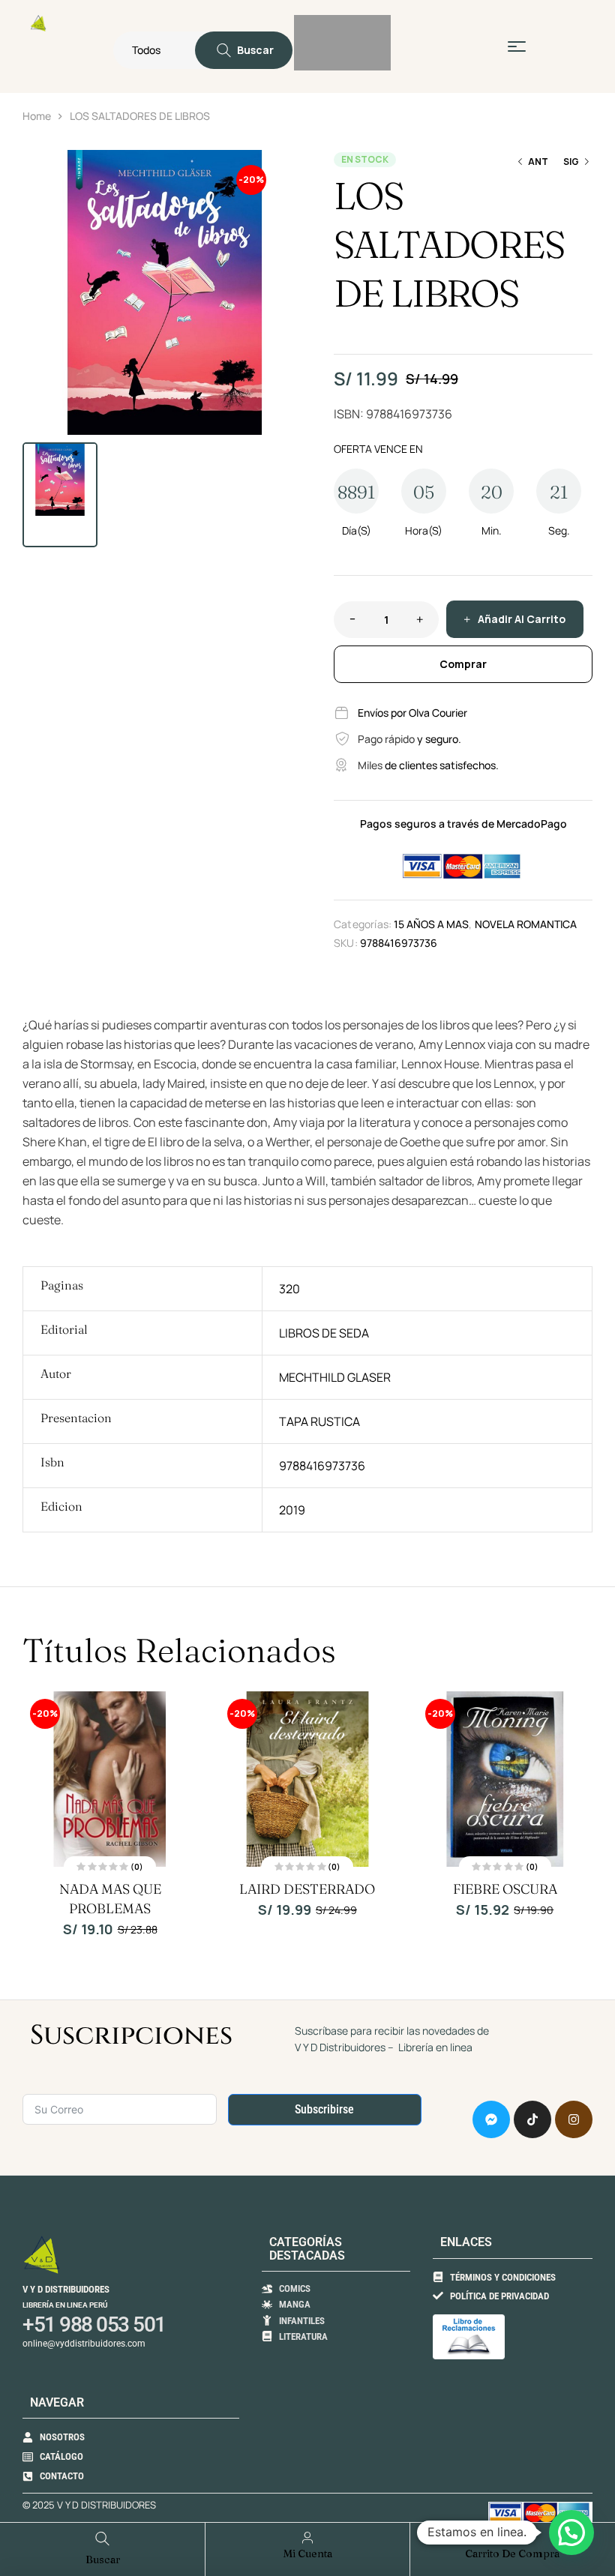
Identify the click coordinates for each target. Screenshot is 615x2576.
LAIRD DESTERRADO (307, 1889)
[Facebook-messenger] (491, 2119)
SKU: (346, 943)
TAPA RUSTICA (319, 1421)
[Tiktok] (532, 2119)
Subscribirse (324, 2109)
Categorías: (363, 924)
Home (37, 116)
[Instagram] (574, 2119)
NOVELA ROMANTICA (526, 924)
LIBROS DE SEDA (324, 1333)
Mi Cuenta (308, 2554)
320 (289, 1289)
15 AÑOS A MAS (431, 924)
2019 (292, 1510)
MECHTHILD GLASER (335, 1377)
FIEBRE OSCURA (505, 1889)
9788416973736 (322, 1466)
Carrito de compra (512, 2554)
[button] (289, 169)
